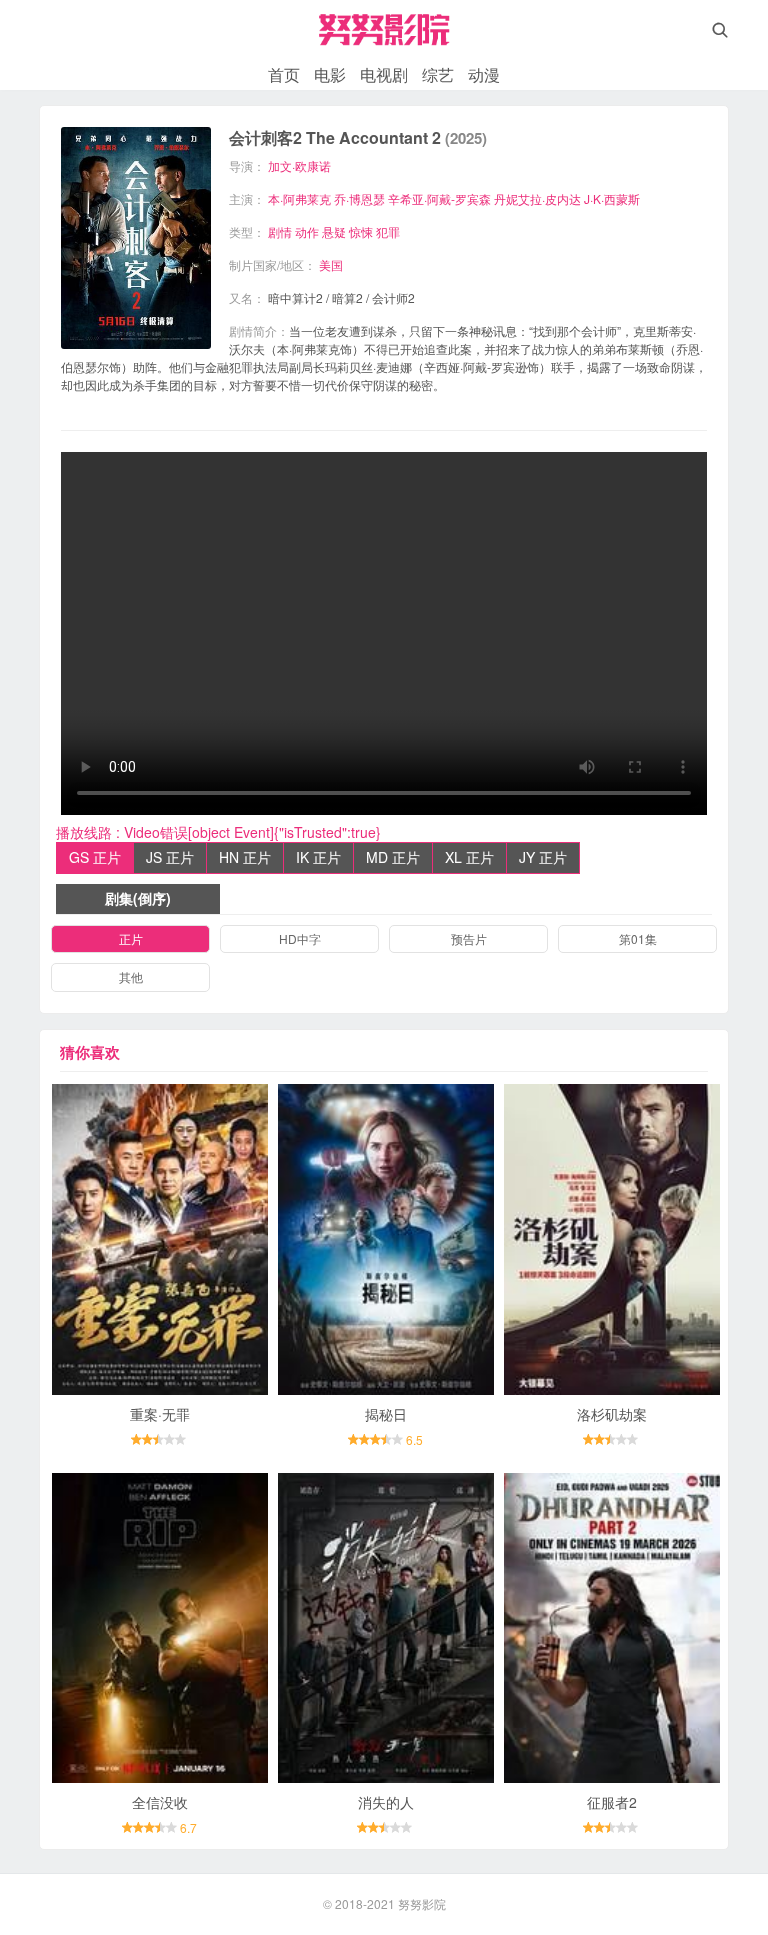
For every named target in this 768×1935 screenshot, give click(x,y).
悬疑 (334, 231)
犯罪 (388, 231)
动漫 (484, 74)
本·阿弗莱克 (299, 198)
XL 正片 (469, 857)
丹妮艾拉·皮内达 (537, 198)
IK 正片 (318, 857)
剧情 (280, 231)
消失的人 (386, 1802)
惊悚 (361, 231)
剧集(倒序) (138, 898)
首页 (284, 74)
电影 (330, 74)
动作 (307, 231)
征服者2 (612, 1802)
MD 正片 (393, 857)
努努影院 (422, 1903)
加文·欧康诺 (299, 165)
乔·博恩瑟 (359, 198)
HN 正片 (245, 857)
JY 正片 (543, 857)
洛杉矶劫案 (612, 1414)
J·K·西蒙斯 (612, 198)
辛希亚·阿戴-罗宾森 (439, 198)
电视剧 (384, 74)
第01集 (638, 938)
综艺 (438, 74)
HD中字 (300, 938)
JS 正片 (170, 857)
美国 (331, 264)
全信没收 (160, 1802)
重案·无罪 (160, 1414)
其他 (131, 976)
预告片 (469, 938)
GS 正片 (95, 857)
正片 (131, 938)
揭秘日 (386, 1414)
